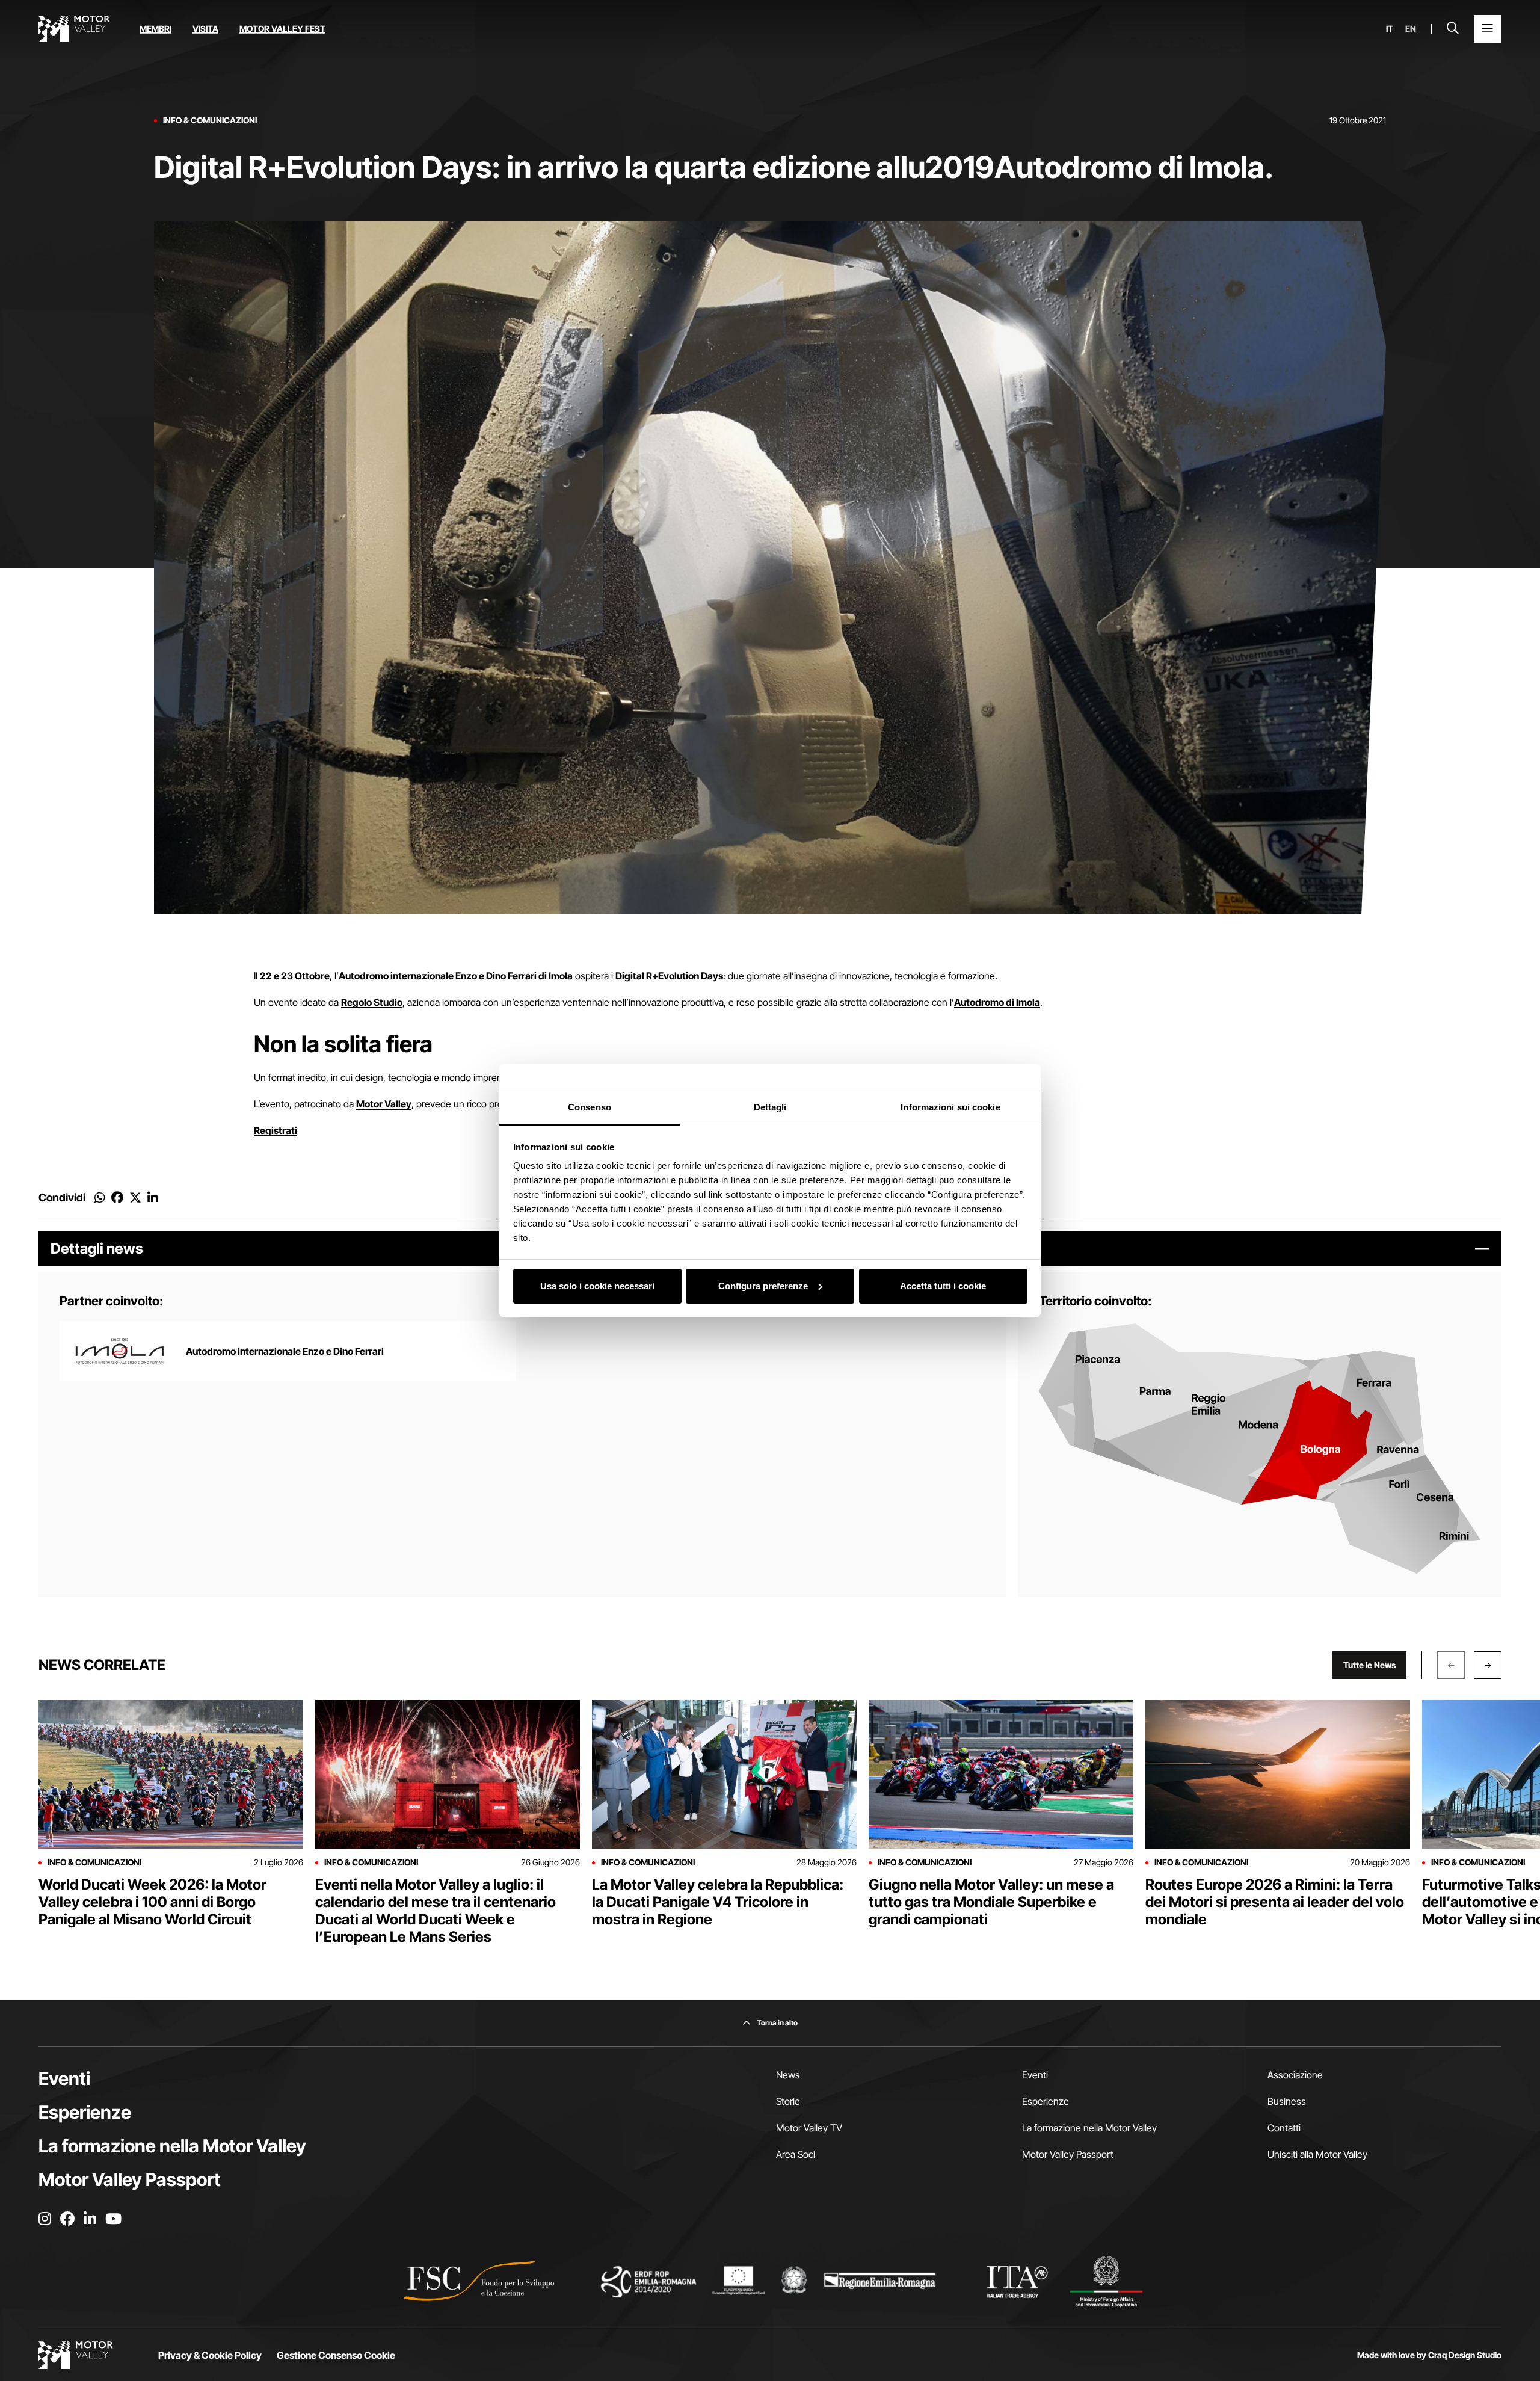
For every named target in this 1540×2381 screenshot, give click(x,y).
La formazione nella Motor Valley (172, 2146)
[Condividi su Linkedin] (153, 1198)
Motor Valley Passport (130, 2179)
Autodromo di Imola (997, 1002)
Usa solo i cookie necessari (597, 1286)
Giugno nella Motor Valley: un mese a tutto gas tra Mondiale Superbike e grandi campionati (991, 1902)
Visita (205, 29)
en (1411, 29)
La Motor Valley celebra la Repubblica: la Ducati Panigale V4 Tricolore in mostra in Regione (718, 1902)
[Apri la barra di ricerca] (1453, 29)
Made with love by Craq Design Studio (1429, 2355)
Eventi (64, 2078)
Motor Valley (384, 1104)
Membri (156, 29)
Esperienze (85, 2112)
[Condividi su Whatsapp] (100, 1198)
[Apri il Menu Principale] (1488, 29)
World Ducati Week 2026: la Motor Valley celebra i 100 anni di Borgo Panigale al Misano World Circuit (152, 1902)
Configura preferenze (763, 1286)
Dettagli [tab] (770, 1107)
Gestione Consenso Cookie (336, 2355)
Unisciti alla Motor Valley (1317, 2154)
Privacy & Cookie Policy (210, 2355)
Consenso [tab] (590, 1107)
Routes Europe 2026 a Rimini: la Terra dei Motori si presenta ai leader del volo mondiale (1275, 1902)
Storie (788, 2101)
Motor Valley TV (809, 2128)
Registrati (276, 1130)
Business (1287, 2101)
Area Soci (796, 2154)
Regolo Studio (372, 1002)
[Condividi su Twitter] (135, 1198)
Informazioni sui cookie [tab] (950, 1107)
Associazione (1295, 2075)
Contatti (1284, 2128)
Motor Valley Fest (282, 29)
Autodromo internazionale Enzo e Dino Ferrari (285, 1351)
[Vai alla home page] (74, 29)
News (788, 2075)
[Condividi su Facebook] (117, 1198)
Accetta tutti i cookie (943, 1286)
